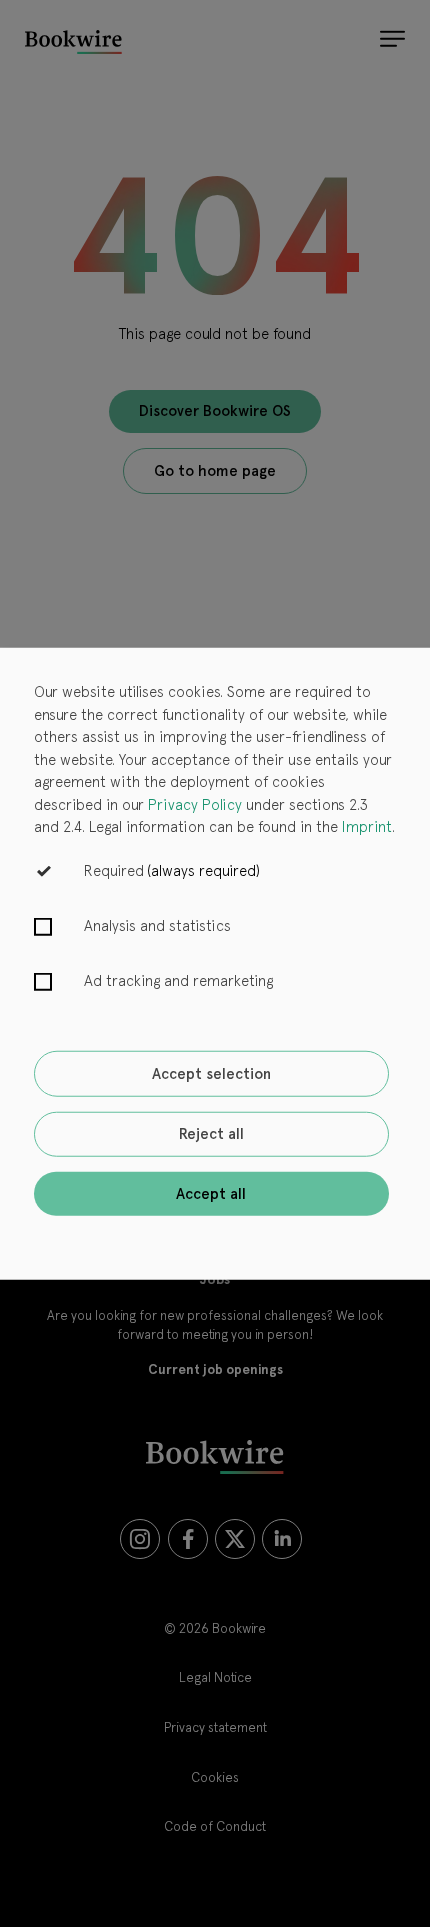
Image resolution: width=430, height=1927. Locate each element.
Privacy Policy (195, 804)
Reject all (211, 1134)
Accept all (211, 1193)
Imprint (367, 827)
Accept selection (211, 1074)
